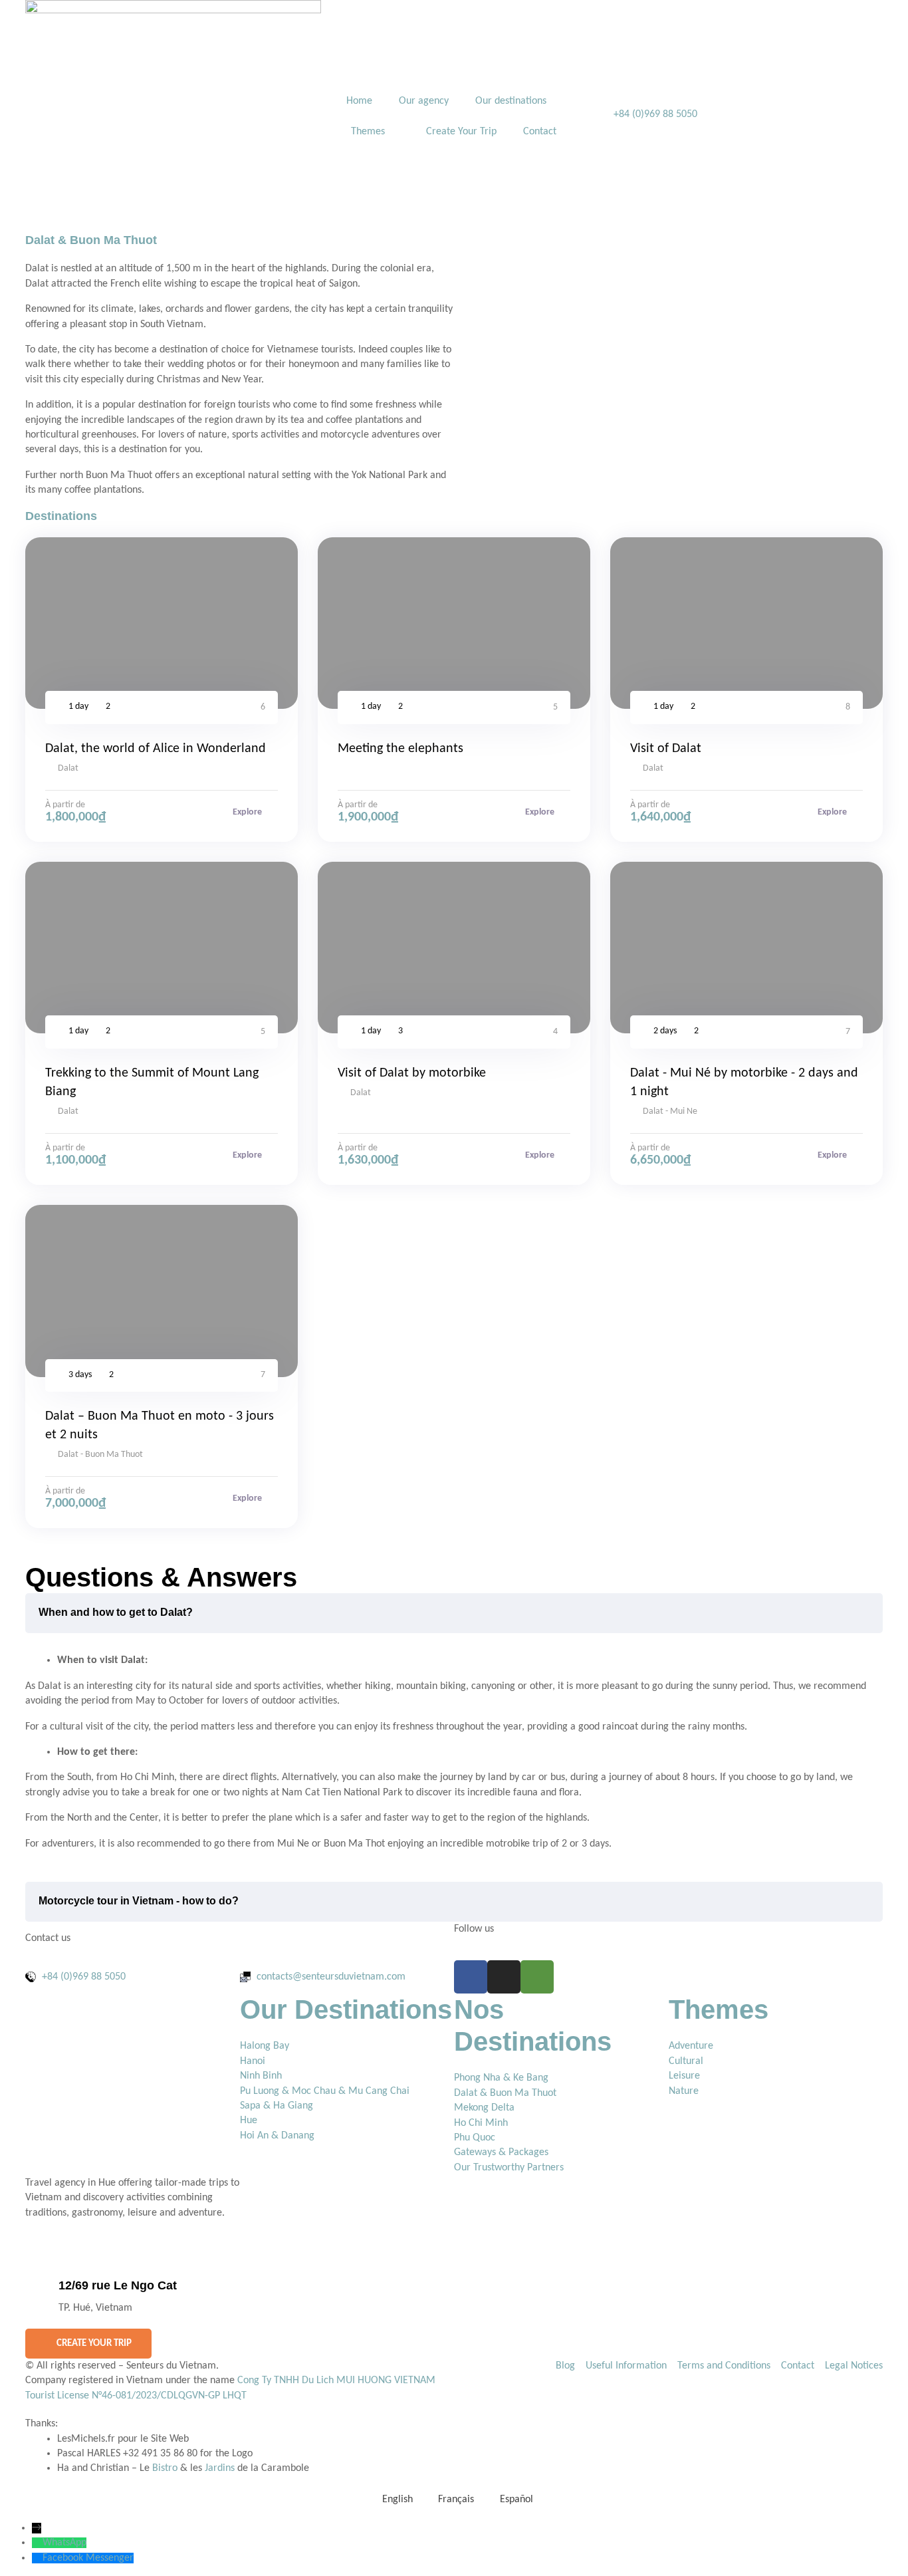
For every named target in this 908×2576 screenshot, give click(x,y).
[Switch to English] (613, 86)
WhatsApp (64, 2543)
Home (359, 101)
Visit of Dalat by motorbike (412, 1073)
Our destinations (511, 101)
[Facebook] (471, 1977)
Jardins (220, 2468)
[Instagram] (504, 1977)
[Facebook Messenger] (37, 2558)
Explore (248, 812)
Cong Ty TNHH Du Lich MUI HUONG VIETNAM (336, 2381)
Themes (368, 132)
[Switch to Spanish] (655, 86)
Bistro (165, 2468)
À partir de (65, 805)
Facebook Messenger (88, 2558)
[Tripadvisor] (537, 1977)
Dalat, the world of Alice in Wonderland (156, 749)
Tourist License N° (63, 2396)
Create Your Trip (461, 132)
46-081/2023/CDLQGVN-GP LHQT (174, 2396)
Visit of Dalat (666, 749)
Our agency (424, 101)
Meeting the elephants (400, 749)
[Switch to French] (634, 86)
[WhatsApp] (37, 2543)
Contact (540, 132)
